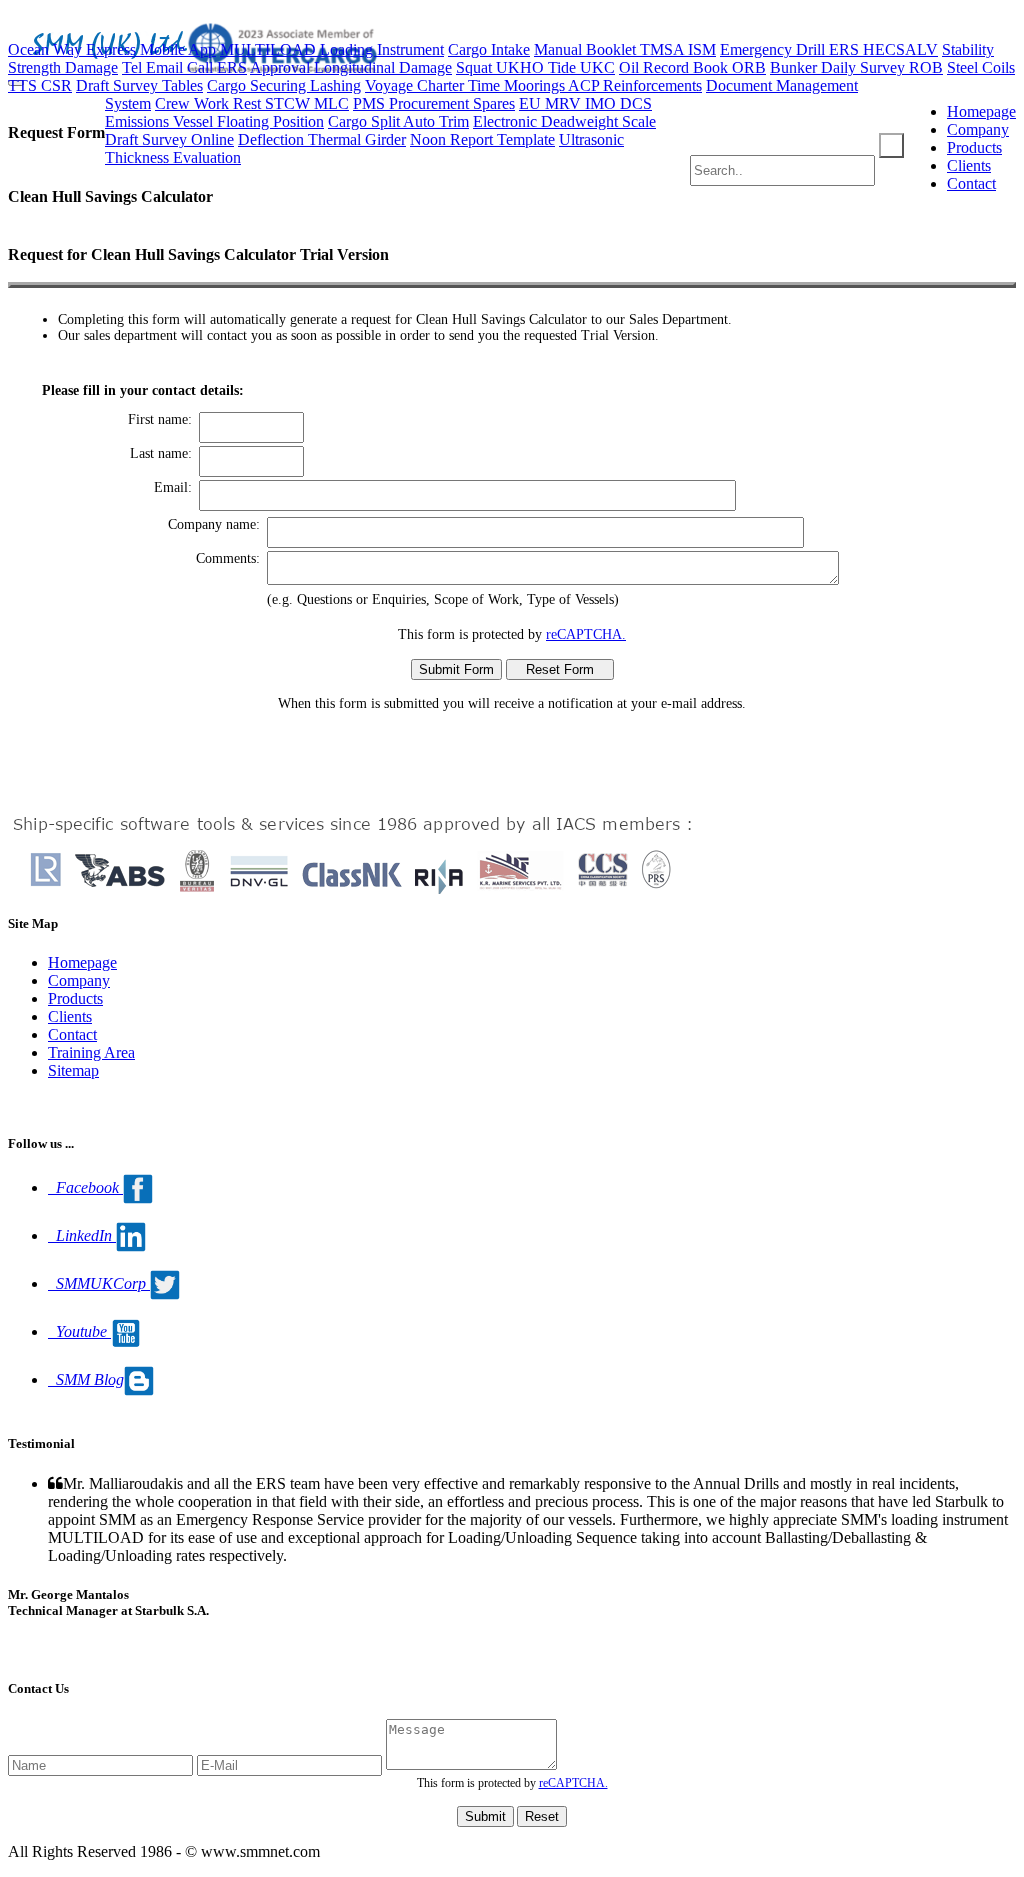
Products (974, 147)
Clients (969, 165)
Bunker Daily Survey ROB (856, 67)
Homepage (981, 111)
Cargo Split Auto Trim (398, 121)
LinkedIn (82, 1235)
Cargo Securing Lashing (284, 85)
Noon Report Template (482, 139)
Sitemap (73, 1070)
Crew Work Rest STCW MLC (252, 103)
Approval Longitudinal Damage (351, 67)
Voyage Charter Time (434, 85)
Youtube (79, 1331)
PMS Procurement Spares (434, 103)
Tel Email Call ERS (184, 67)
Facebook (85, 1187)
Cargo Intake (489, 49)
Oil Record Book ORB (692, 67)
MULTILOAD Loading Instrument (332, 49)
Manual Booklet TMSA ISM (625, 49)
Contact (971, 183)
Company (978, 129)
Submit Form (456, 669)
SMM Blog (86, 1379)
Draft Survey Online (169, 139)
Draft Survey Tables (139, 85)
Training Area (91, 1052)
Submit (485, 1816)
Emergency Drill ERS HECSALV (829, 49)
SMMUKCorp (99, 1283)
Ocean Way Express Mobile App (112, 49)
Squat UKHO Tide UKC (535, 67)
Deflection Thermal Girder (322, 139)
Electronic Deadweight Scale (564, 121)
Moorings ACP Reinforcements (603, 85)
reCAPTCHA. (586, 634)
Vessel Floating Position (248, 121)
